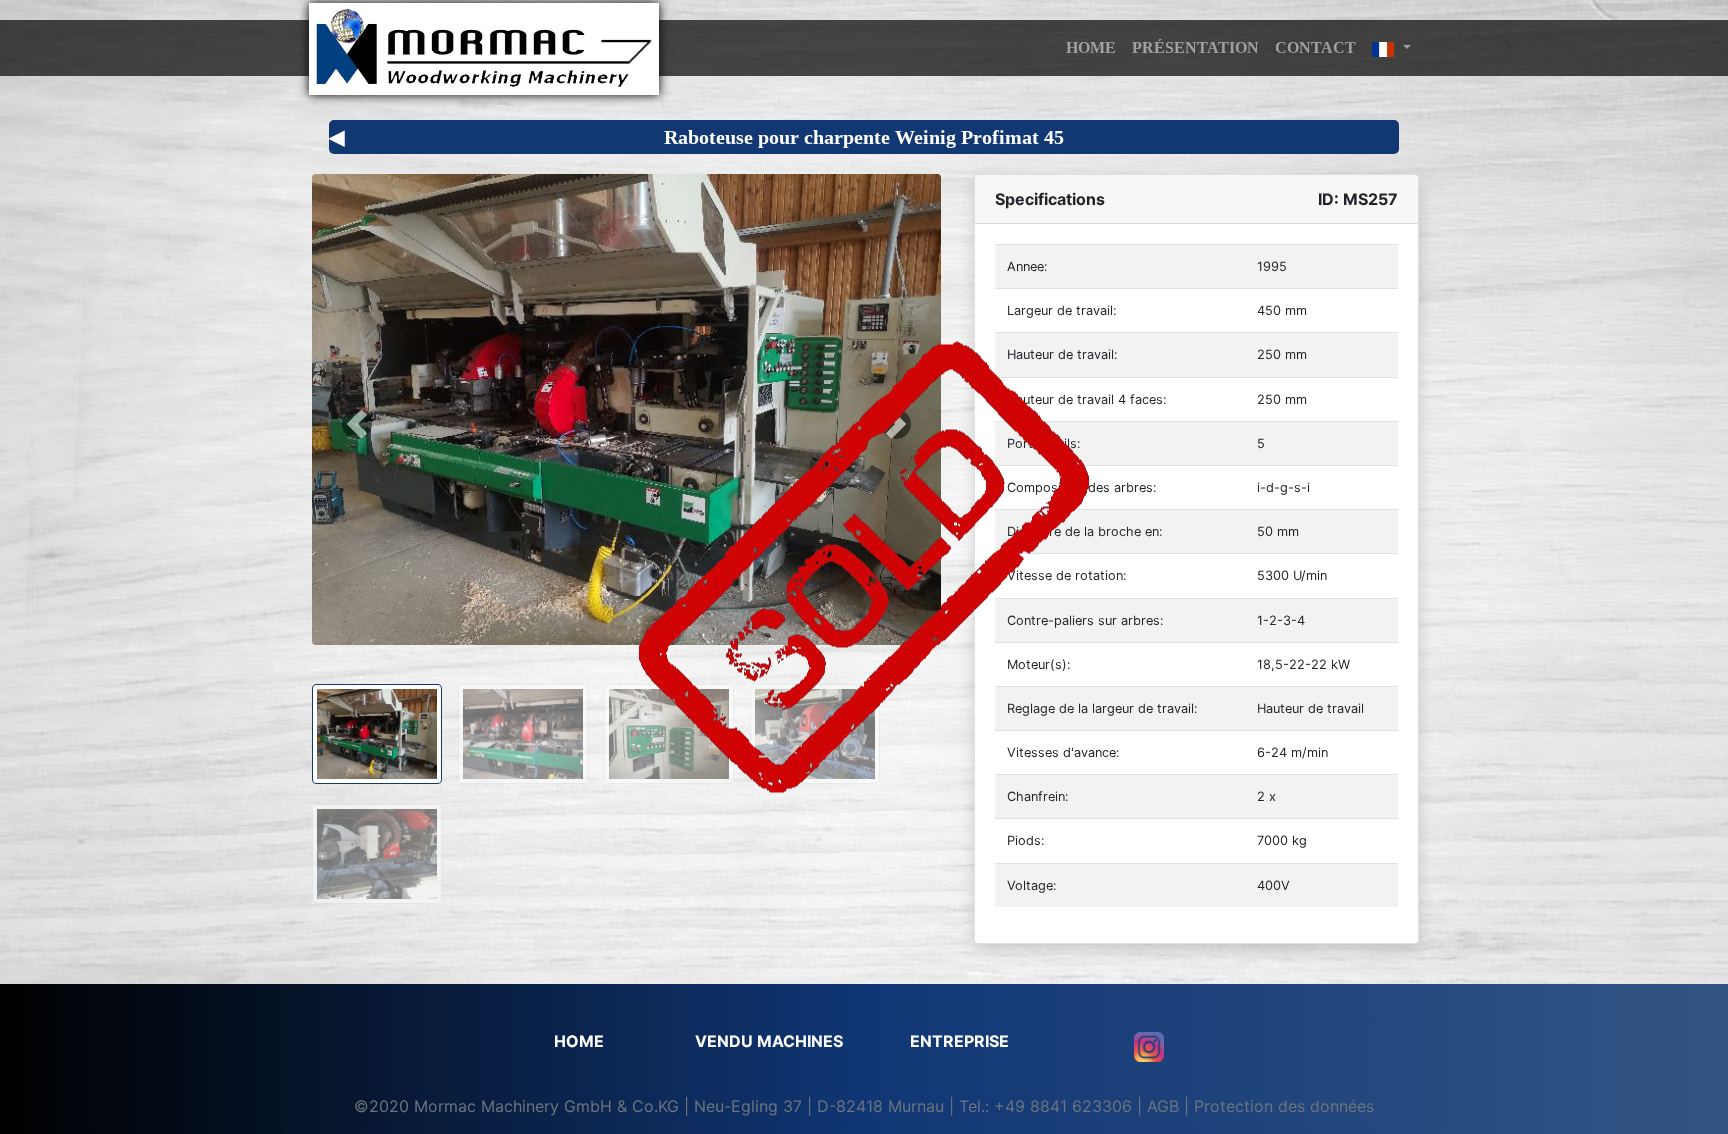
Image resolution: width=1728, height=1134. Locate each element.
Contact (1315, 47)
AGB (1163, 1106)
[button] (1391, 48)
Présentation (1195, 47)
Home (579, 1041)
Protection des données (1284, 1106)
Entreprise (959, 1041)
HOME (1091, 47)
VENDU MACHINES (769, 1041)
